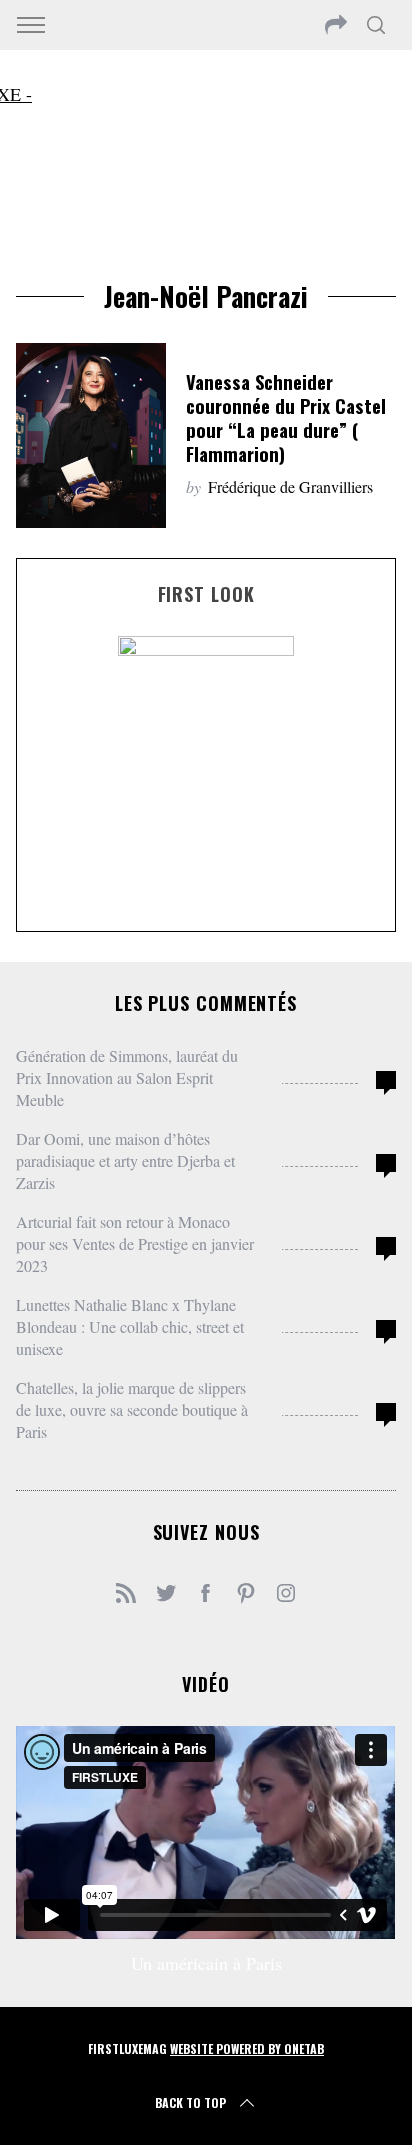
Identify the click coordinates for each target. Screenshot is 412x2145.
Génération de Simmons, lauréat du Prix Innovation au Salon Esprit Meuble (127, 1077)
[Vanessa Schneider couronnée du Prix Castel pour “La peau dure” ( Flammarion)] (91, 435)
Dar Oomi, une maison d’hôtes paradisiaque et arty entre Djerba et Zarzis (125, 1160)
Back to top (190, 2102)
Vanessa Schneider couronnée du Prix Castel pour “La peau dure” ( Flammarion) (286, 417)
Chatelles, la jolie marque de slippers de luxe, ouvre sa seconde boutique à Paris (132, 1409)
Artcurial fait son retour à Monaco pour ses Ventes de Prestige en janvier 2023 (135, 1243)
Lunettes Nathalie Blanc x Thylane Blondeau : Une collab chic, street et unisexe (130, 1326)
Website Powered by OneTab (247, 2048)
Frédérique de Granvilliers (290, 486)
